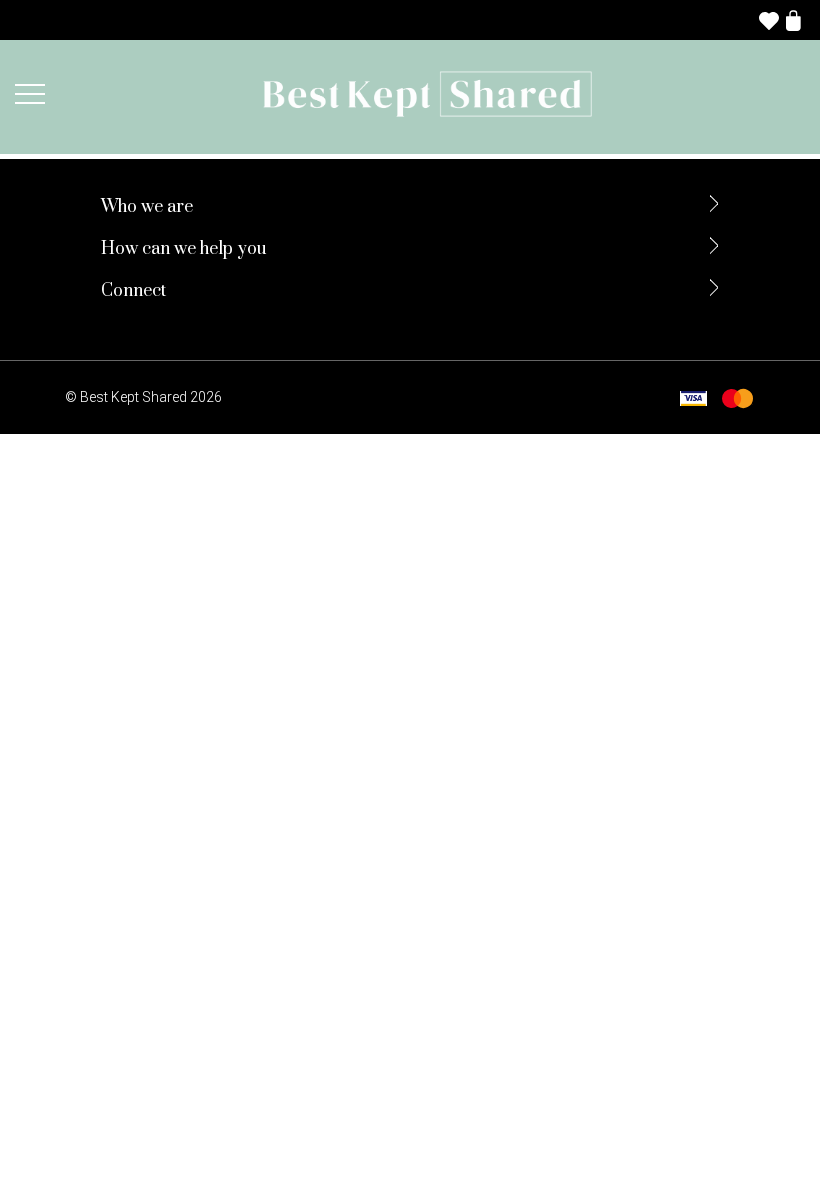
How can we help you (184, 249)
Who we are (147, 207)
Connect (133, 291)
